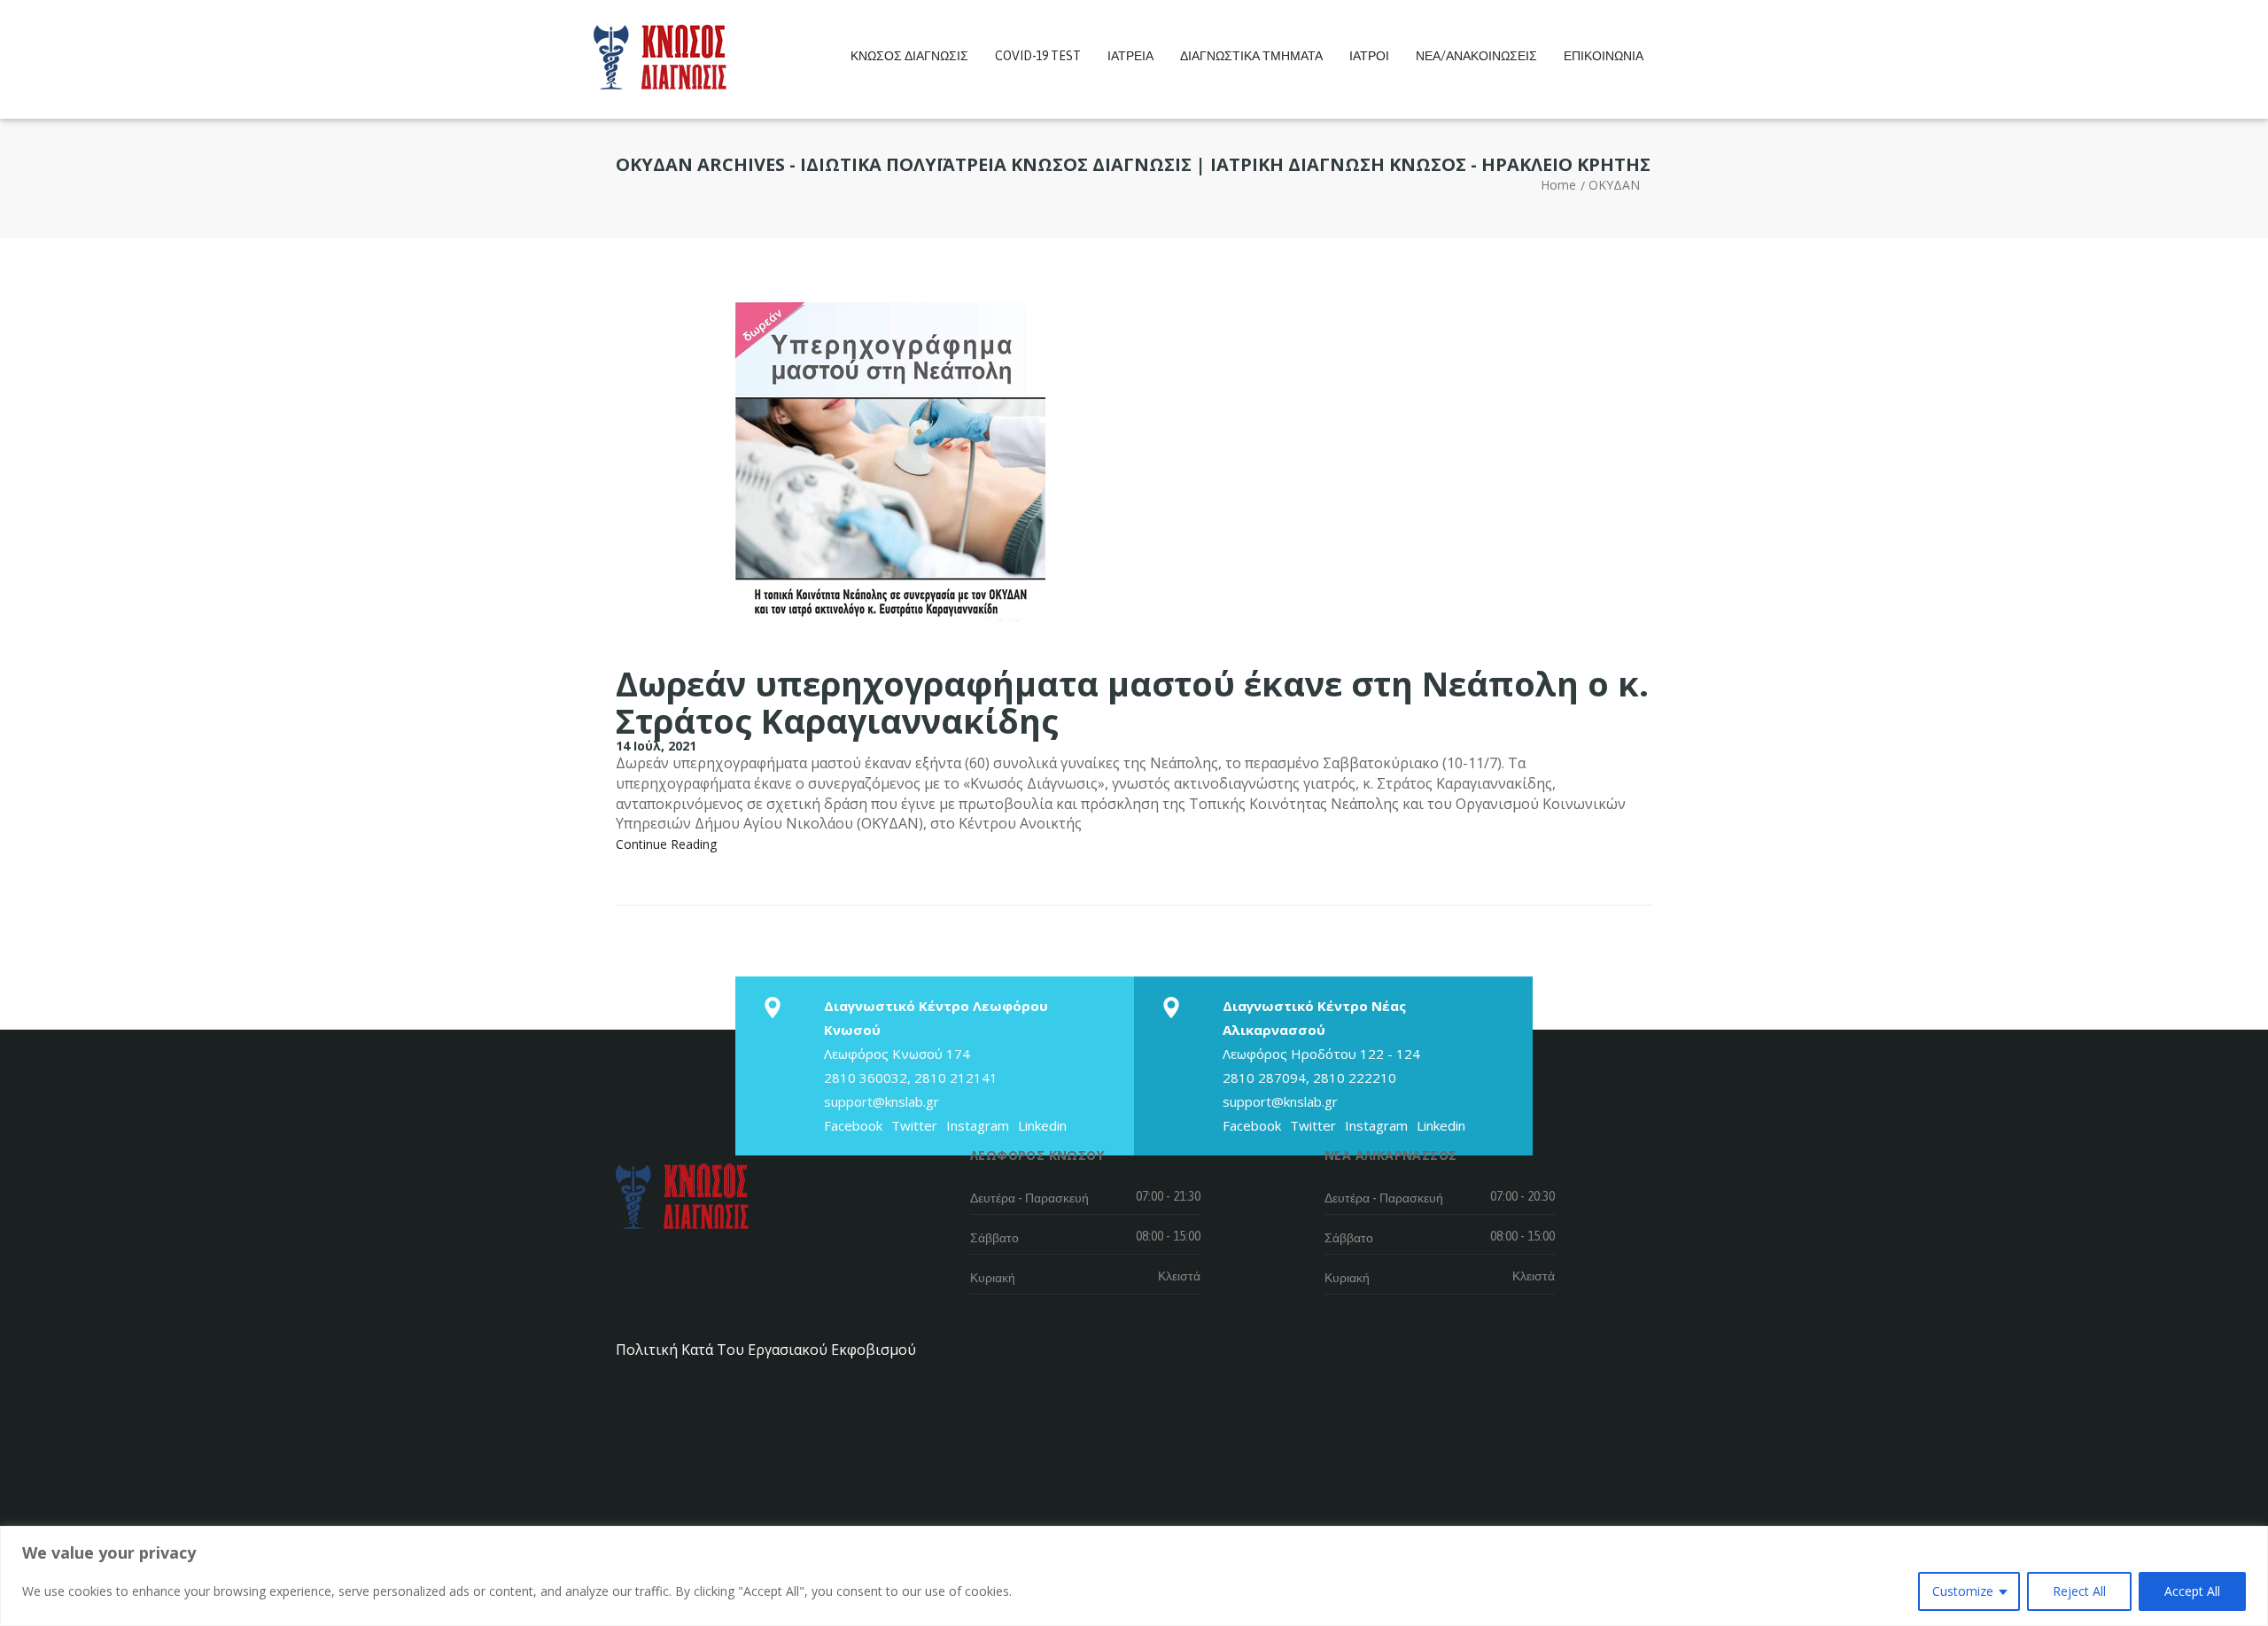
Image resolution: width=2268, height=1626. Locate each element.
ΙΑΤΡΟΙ (1369, 56)
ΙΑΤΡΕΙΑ (1130, 56)
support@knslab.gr (882, 1101)
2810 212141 (956, 1078)
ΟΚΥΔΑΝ (1614, 185)
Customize (1963, 1591)
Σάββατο (994, 1238)
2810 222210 (1355, 1078)
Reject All (2079, 1591)
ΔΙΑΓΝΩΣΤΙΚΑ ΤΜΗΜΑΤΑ (1251, 56)
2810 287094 (1264, 1078)
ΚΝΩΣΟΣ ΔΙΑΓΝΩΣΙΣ (909, 56)
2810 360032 (866, 1078)
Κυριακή (993, 1278)
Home (1558, 185)
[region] (1134, 1576)
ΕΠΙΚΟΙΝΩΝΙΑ (1604, 56)
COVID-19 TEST (1038, 56)
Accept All (2192, 1591)
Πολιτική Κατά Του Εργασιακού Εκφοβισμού (766, 1350)
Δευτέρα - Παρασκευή (1029, 1198)
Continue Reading (666, 844)
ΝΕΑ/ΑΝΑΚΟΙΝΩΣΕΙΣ (1476, 56)
